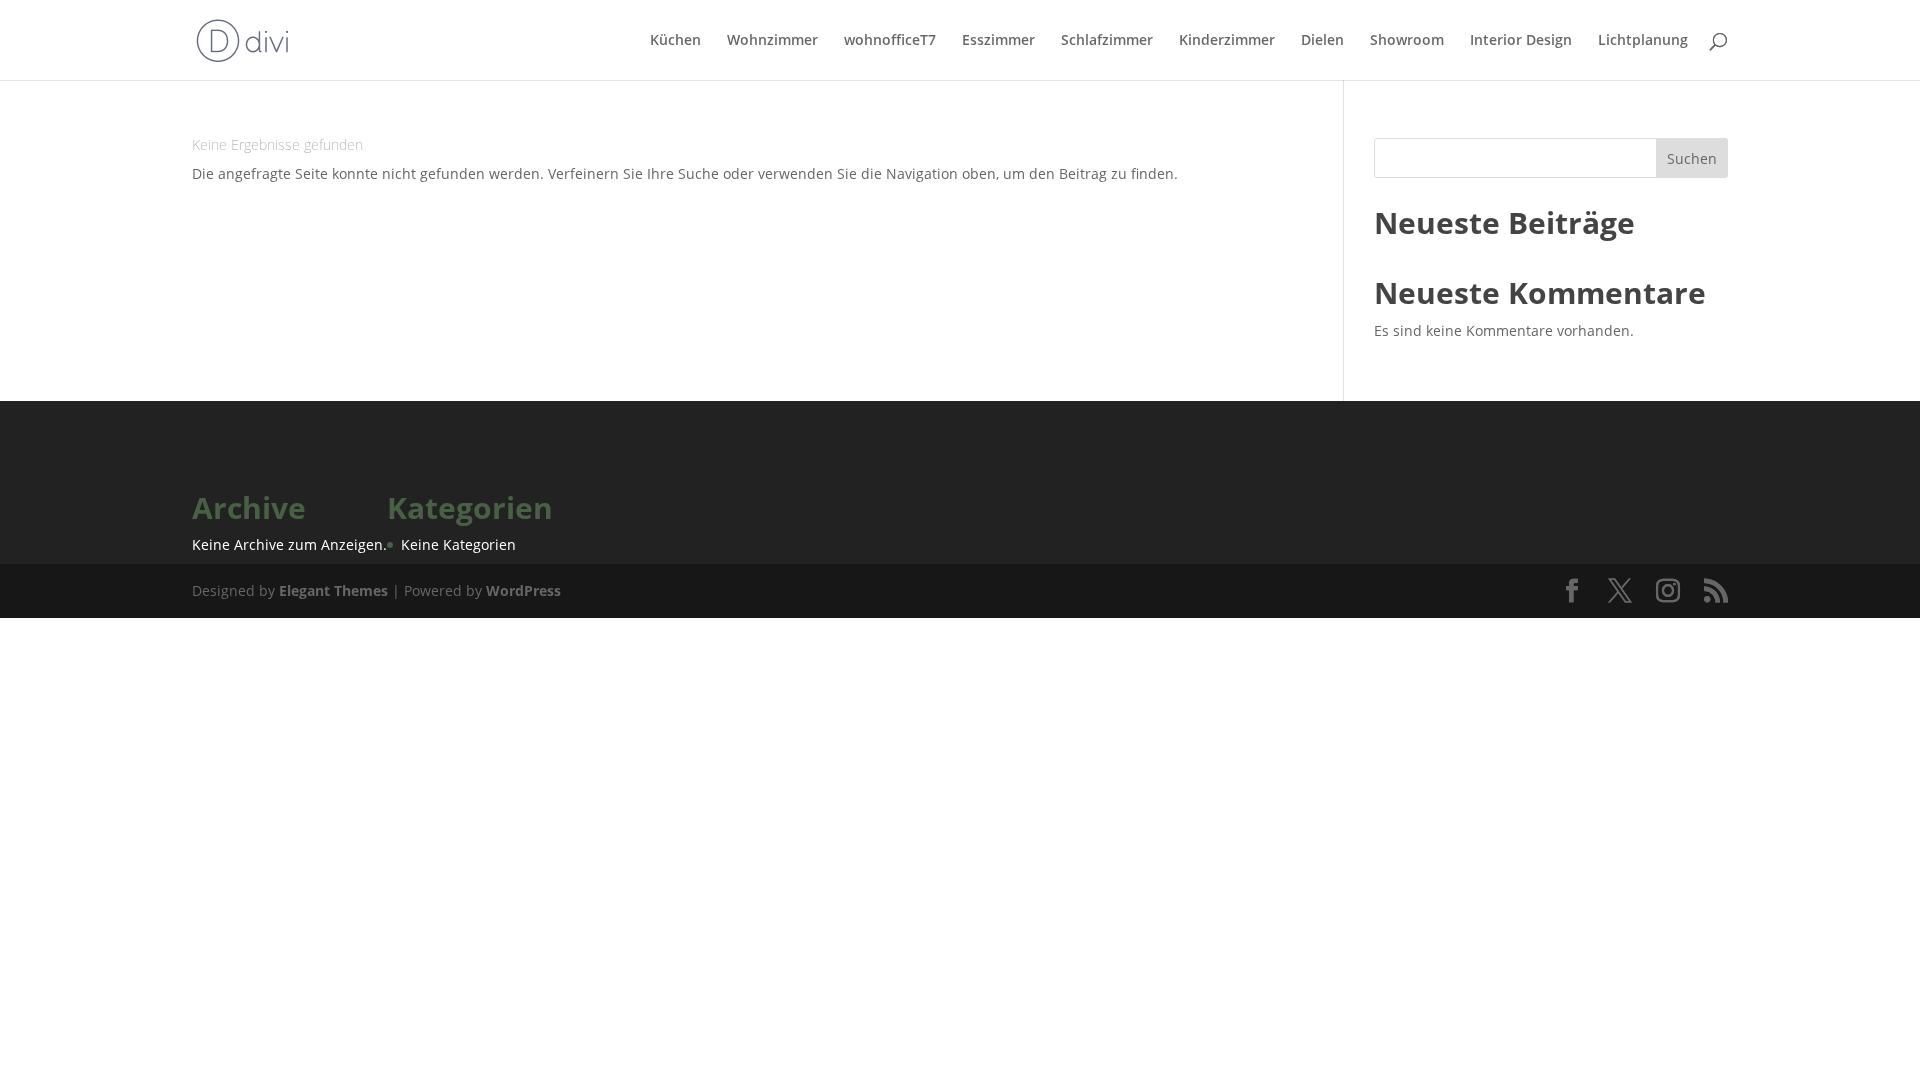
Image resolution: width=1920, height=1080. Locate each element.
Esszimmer (998, 41)
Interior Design (1521, 41)
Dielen (1322, 41)
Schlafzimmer (1107, 41)
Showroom (1407, 41)
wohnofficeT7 (890, 41)
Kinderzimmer (1227, 41)
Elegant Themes (333, 590)
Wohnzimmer (772, 41)
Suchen (1692, 158)
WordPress (523, 590)
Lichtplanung (1643, 41)
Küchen (675, 41)
